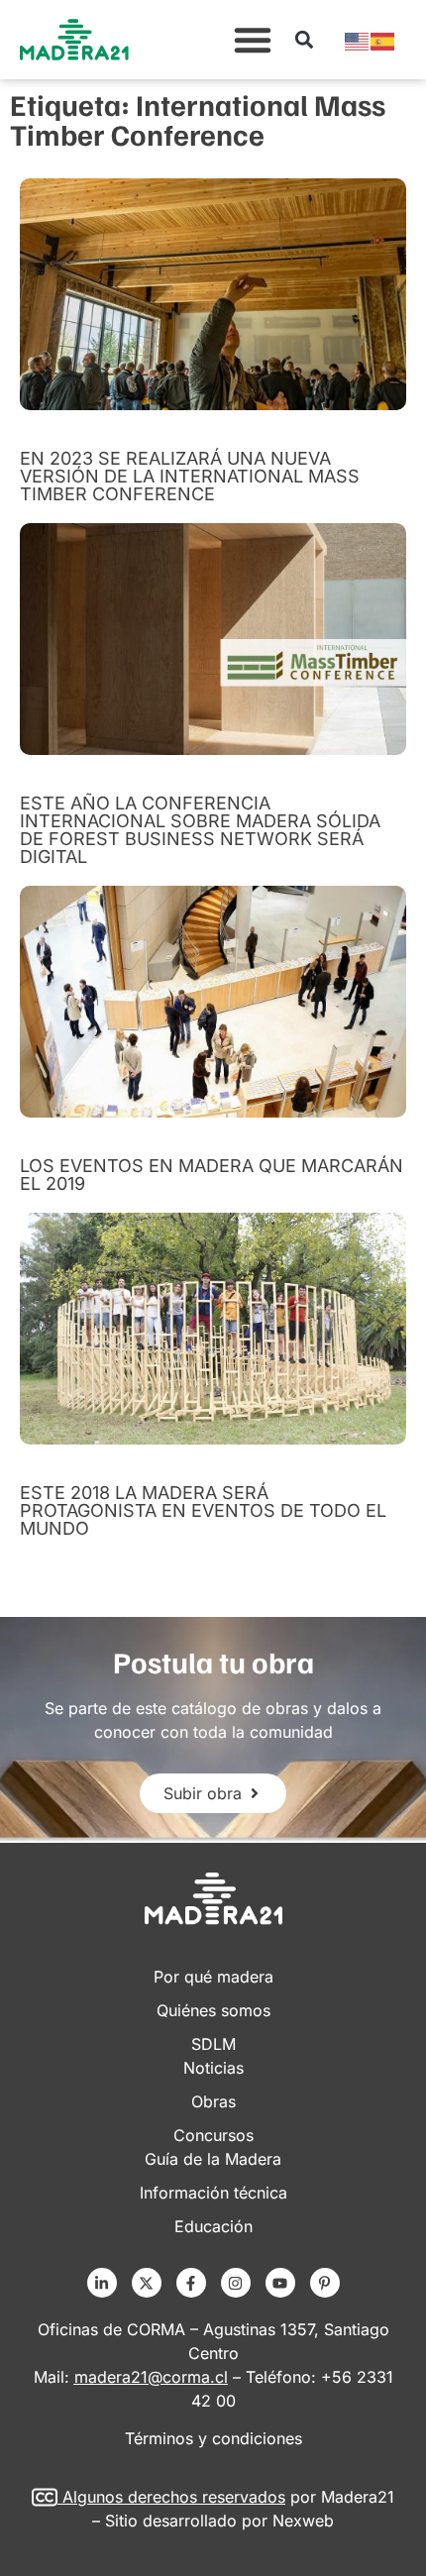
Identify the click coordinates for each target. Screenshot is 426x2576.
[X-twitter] (147, 2283)
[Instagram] (236, 2283)
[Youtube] (280, 2283)
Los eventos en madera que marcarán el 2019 (212, 1175)
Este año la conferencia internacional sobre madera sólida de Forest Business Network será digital (200, 830)
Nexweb (303, 2521)
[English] (358, 40)
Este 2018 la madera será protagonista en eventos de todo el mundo (203, 1510)
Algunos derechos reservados (174, 2497)
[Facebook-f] (191, 2283)
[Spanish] (383, 40)
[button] (253, 40)
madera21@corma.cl (151, 2377)
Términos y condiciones (213, 2438)
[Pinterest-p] (325, 2283)
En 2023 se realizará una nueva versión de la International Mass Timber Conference (190, 476)
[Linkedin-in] (102, 2283)
